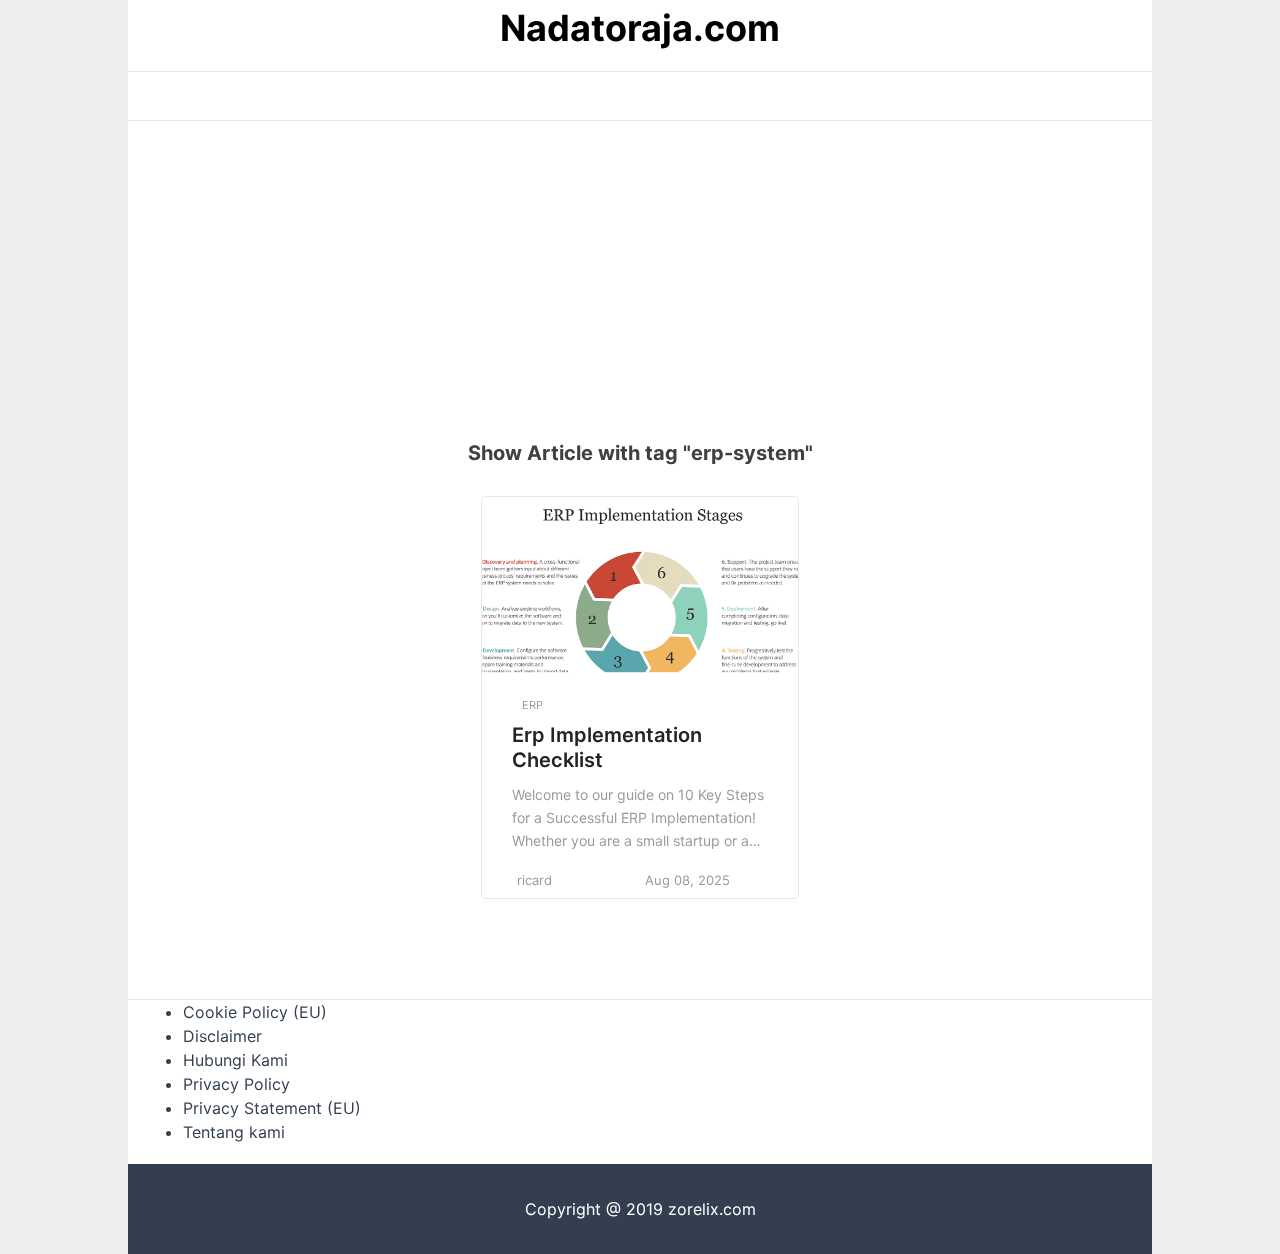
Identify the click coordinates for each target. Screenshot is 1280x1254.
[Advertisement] (640, 291)
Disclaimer (222, 1036)
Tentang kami (234, 1132)
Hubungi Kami (235, 1060)
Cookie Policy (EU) (255, 1012)
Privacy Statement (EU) (272, 1108)
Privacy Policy (236, 1084)
